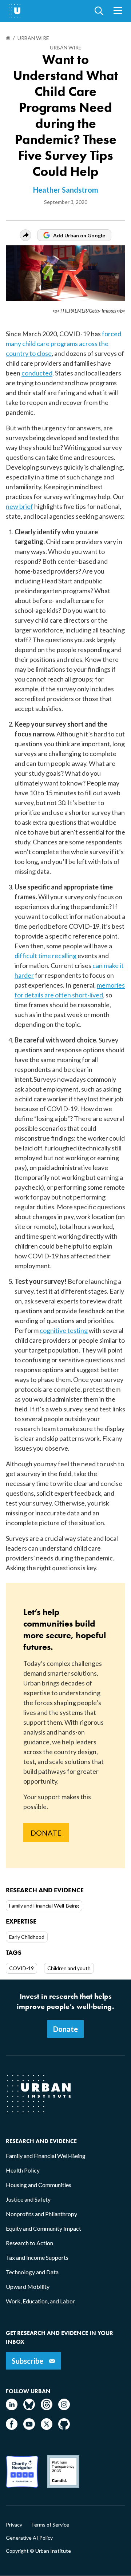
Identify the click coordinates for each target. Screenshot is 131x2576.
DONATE (46, 1833)
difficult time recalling (45, 956)
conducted (37, 373)
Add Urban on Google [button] (79, 235)
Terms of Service (50, 2525)
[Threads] (47, 2408)
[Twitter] (47, 2428)
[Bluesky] (29, 2408)
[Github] (64, 2428)
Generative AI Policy (29, 2538)
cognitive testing (64, 1330)
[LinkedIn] (12, 2408)
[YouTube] (29, 2428)
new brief (19, 506)
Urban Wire (66, 47)
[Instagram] (64, 2408)
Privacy (14, 2525)
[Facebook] (12, 2428)
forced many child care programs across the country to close (63, 343)
